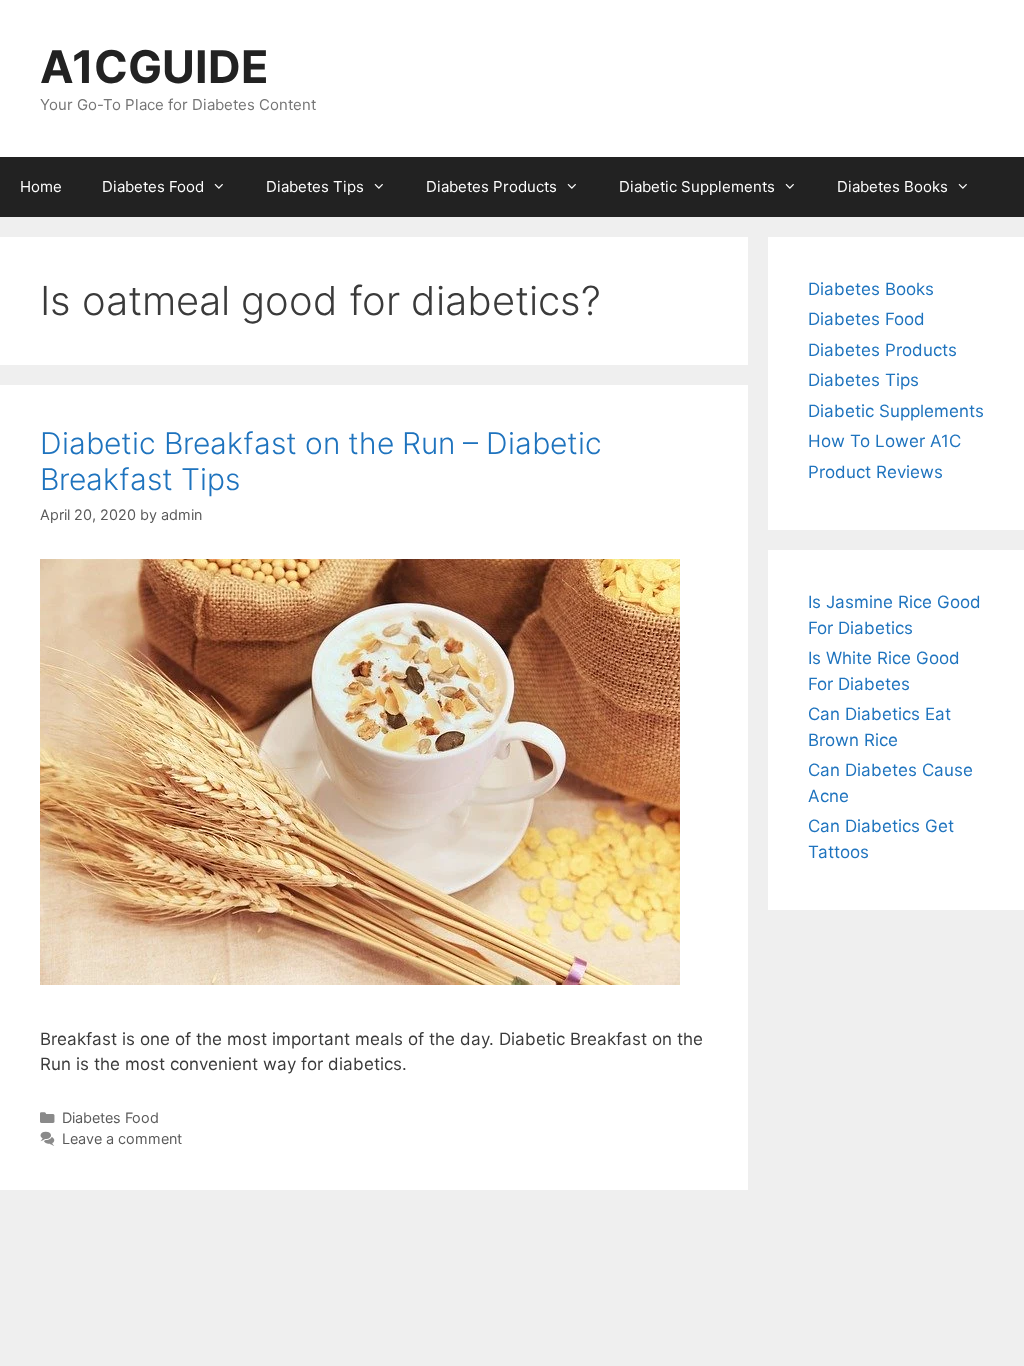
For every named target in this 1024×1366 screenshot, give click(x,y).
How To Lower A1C (884, 441)
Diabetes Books (892, 186)
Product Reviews (875, 472)
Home (41, 186)
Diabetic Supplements (697, 186)
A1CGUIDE (154, 66)
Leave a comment (122, 1138)
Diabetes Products (491, 186)
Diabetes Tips (315, 186)
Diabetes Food (153, 186)
